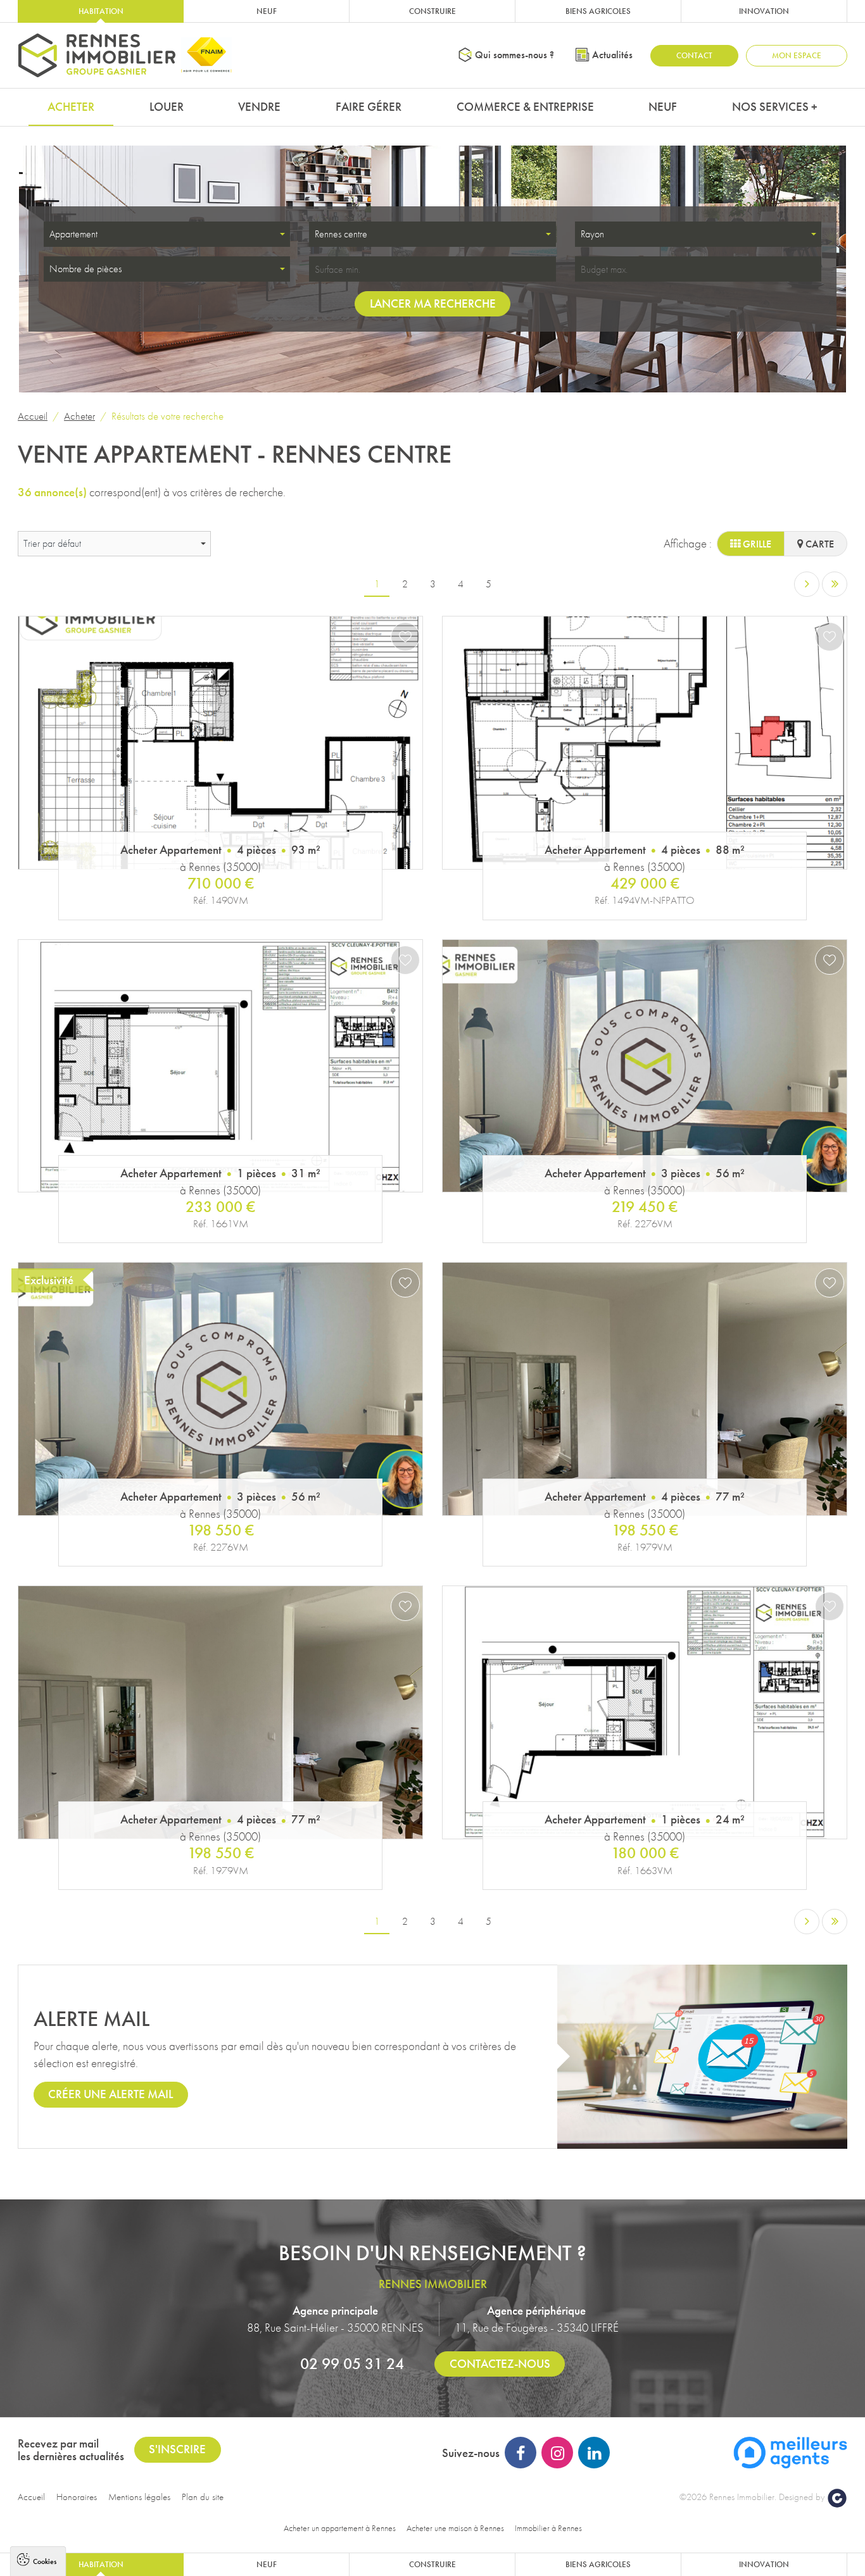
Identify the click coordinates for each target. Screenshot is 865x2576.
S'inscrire (177, 2449)
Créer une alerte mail (110, 2094)
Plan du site (203, 2497)
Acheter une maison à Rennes (455, 2528)
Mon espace (797, 55)
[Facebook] (521, 2453)
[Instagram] (557, 2453)
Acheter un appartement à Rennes (340, 2528)
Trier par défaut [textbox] (52, 543)
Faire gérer (369, 107)
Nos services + (775, 107)
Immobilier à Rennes (548, 2528)
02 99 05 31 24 (352, 2363)
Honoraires (77, 2497)
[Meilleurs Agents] (790, 2452)
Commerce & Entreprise (525, 107)
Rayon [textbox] (592, 234)
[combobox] (167, 234)
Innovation (764, 11)
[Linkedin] (594, 2453)
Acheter (71, 107)
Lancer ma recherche (433, 303)
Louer (167, 107)
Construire (432, 11)
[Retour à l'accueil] (97, 55)
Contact (694, 55)
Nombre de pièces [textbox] (85, 269)
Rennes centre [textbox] (341, 234)
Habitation (101, 11)
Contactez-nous (500, 2364)
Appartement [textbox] (73, 234)
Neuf (267, 11)
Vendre (259, 107)
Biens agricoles (598, 11)
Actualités (612, 55)
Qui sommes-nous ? (515, 55)
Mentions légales (139, 2497)
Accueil (33, 416)
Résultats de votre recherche (167, 416)
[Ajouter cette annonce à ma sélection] (405, 637)
